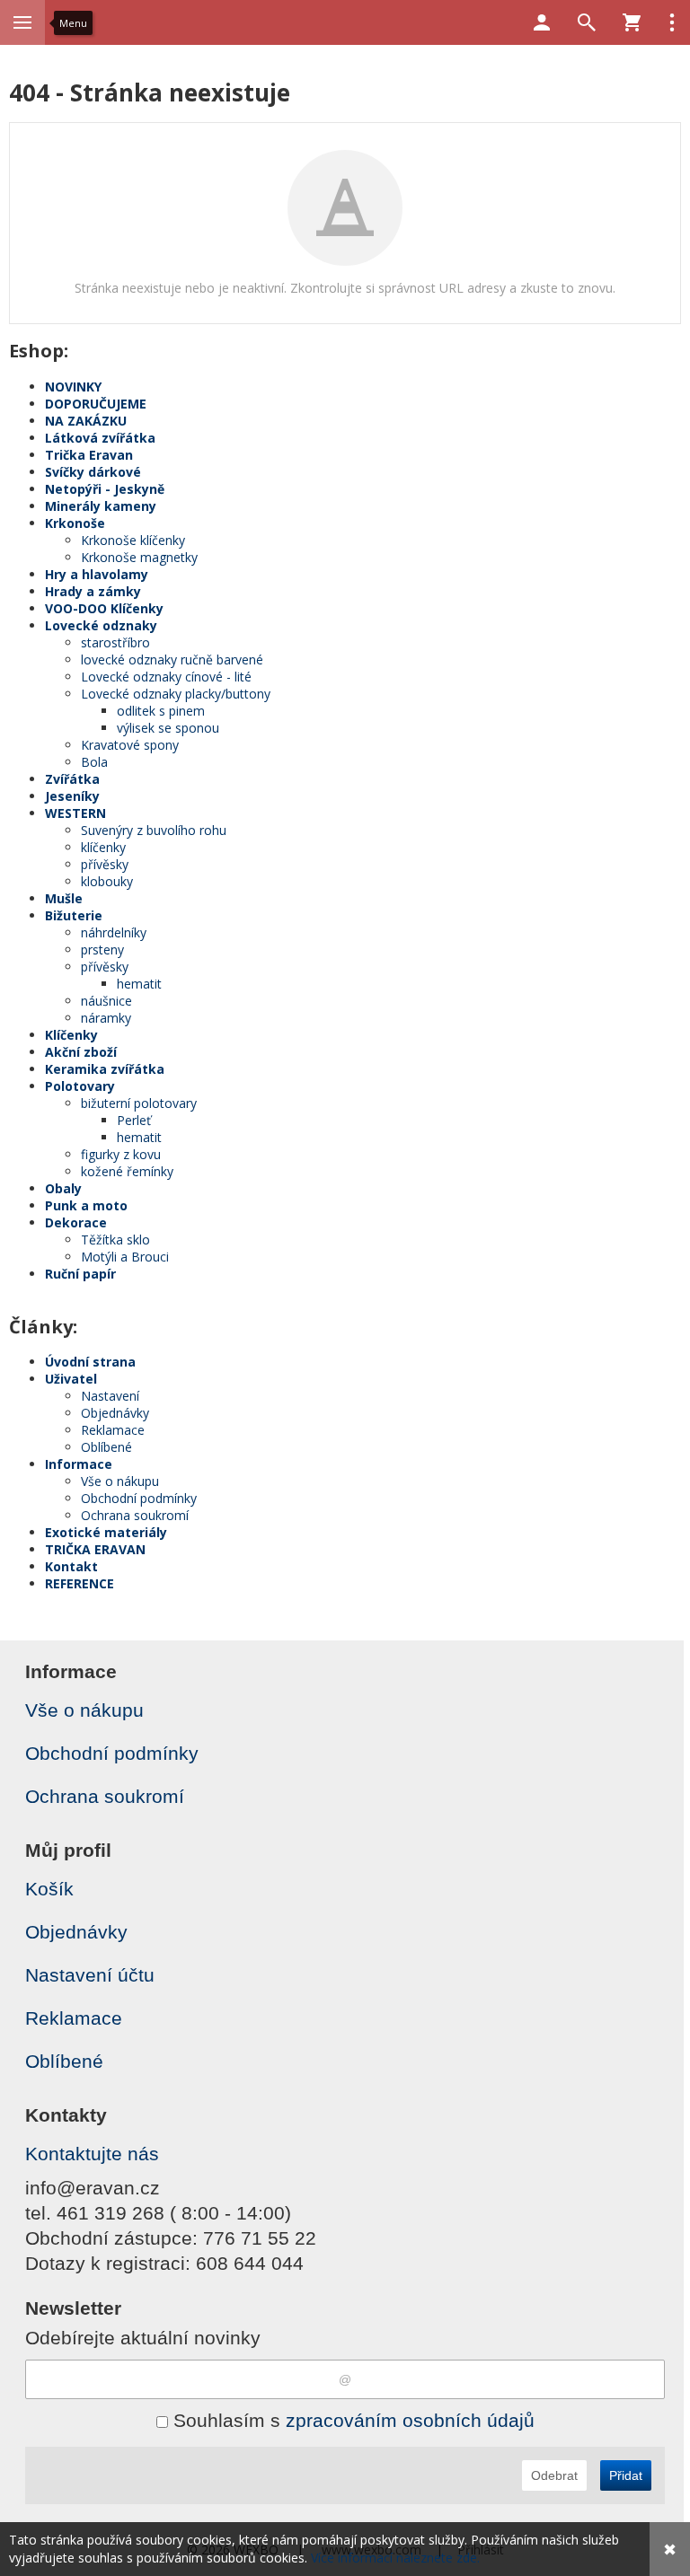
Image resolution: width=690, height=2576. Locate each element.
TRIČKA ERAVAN (95, 1549)
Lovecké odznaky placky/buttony (176, 694)
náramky (106, 1018)
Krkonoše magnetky (139, 557)
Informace (79, 1464)
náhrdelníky (114, 932)
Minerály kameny (101, 506)
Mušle (64, 898)
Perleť (134, 1120)
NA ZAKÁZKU (86, 421)
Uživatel (71, 1379)
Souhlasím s (351, 2420)
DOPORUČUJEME (96, 404)
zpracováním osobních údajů (410, 2420)
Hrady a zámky (93, 591)
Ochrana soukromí (135, 1515)
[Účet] (542, 22)
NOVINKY (73, 387)
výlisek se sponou (168, 728)
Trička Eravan (89, 455)
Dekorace (76, 1222)
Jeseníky (72, 796)
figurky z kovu (121, 1154)
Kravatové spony (130, 745)
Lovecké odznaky (101, 625)
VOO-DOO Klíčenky (104, 608)
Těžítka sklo (115, 1240)
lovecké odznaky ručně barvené (172, 659)
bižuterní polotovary (139, 1103)
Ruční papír (80, 1274)
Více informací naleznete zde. (395, 2558)
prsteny (102, 950)
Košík (49, 1889)
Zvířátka (72, 779)
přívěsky (105, 864)
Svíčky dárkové (93, 472)
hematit (139, 984)
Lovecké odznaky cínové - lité (166, 677)
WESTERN (75, 813)
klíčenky (103, 847)
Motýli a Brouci (125, 1257)
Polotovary (80, 1086)
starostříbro (115, 642)
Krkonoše (75, 523)
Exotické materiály (106, 1532)
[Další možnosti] (672, 22)
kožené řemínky (127, 1171)
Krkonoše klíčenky (133, 540)
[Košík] (632, 22)
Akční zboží (81, 1052)
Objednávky (115, 1413)
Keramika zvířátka (105, 1069)
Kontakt (71, 1566)
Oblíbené (106, 1447)
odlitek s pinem (161, 711)
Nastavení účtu (90, 1975)
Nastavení (110, 1396)
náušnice (106, 1001)
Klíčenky (71, 1035)
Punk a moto (86, 1205)
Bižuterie (74, 915)
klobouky (107, 881)
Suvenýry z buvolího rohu (154, 830)
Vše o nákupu (120, 1481)
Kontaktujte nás (92, 2154)
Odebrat (554, 2475)
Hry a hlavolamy (97, 574)
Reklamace (113, 1430)
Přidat (626, 2475)
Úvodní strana (90, 1362)
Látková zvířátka (100, 438)
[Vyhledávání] (587, 22)
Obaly (63, 1188)
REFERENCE (80, 1583)
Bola (94, 762)
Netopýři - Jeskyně (105, 489)
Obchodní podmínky (139, 1498)
